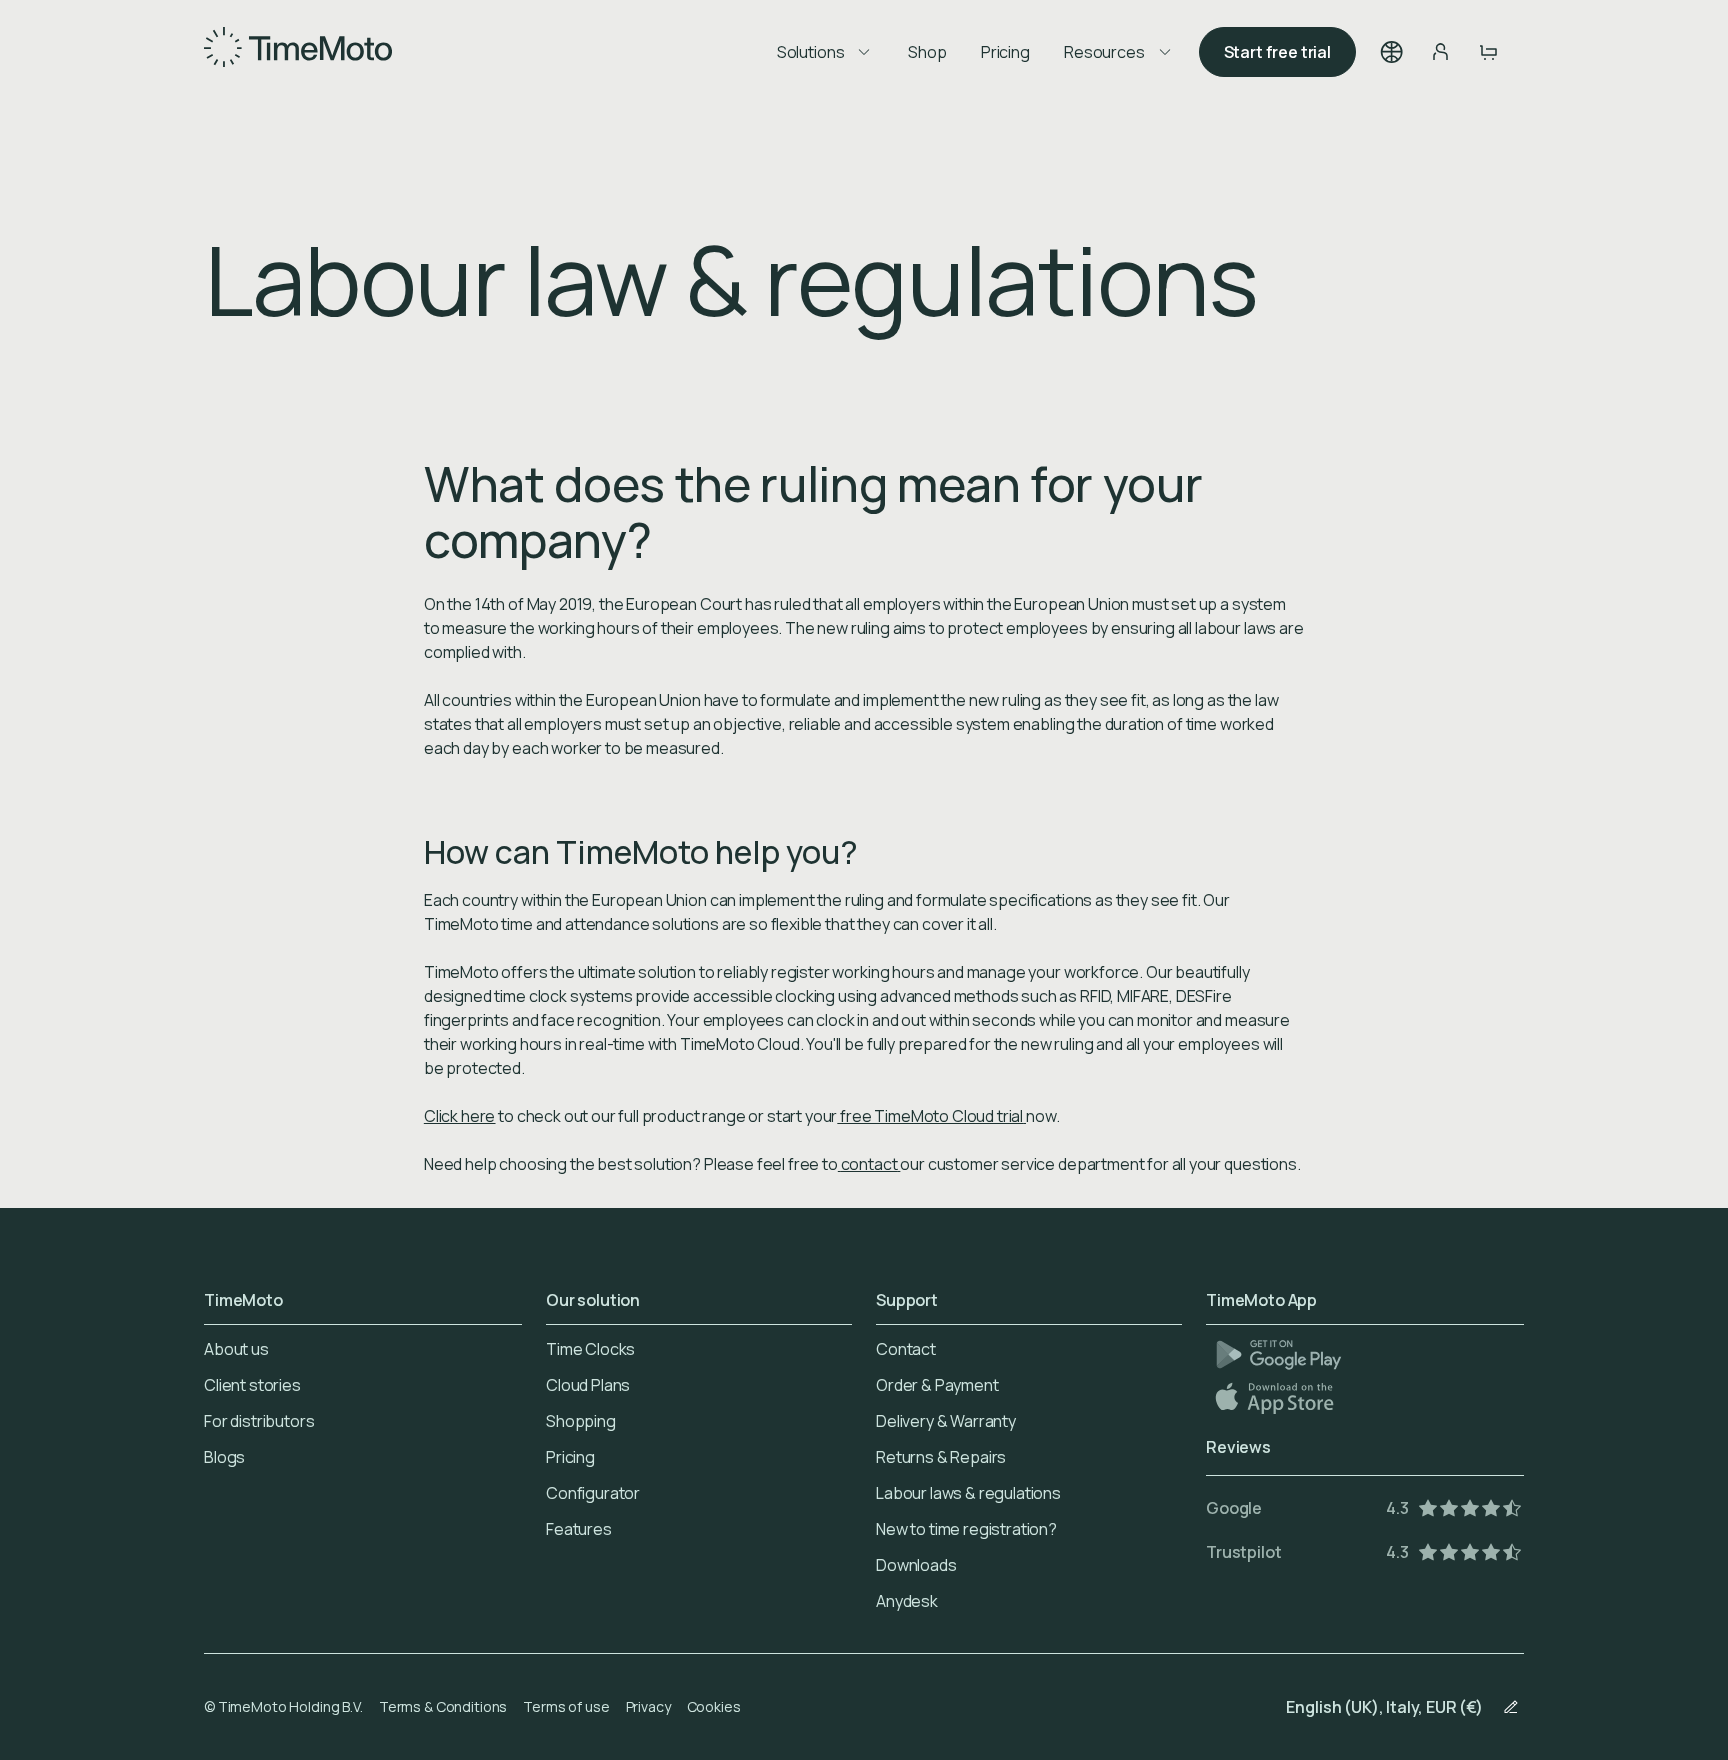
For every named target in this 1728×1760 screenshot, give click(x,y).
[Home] (298, 52)
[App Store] (1276, 1397)
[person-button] (1440, 52)
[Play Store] (1278, 1354)
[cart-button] (1488, 52)
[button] (1392, 52)
